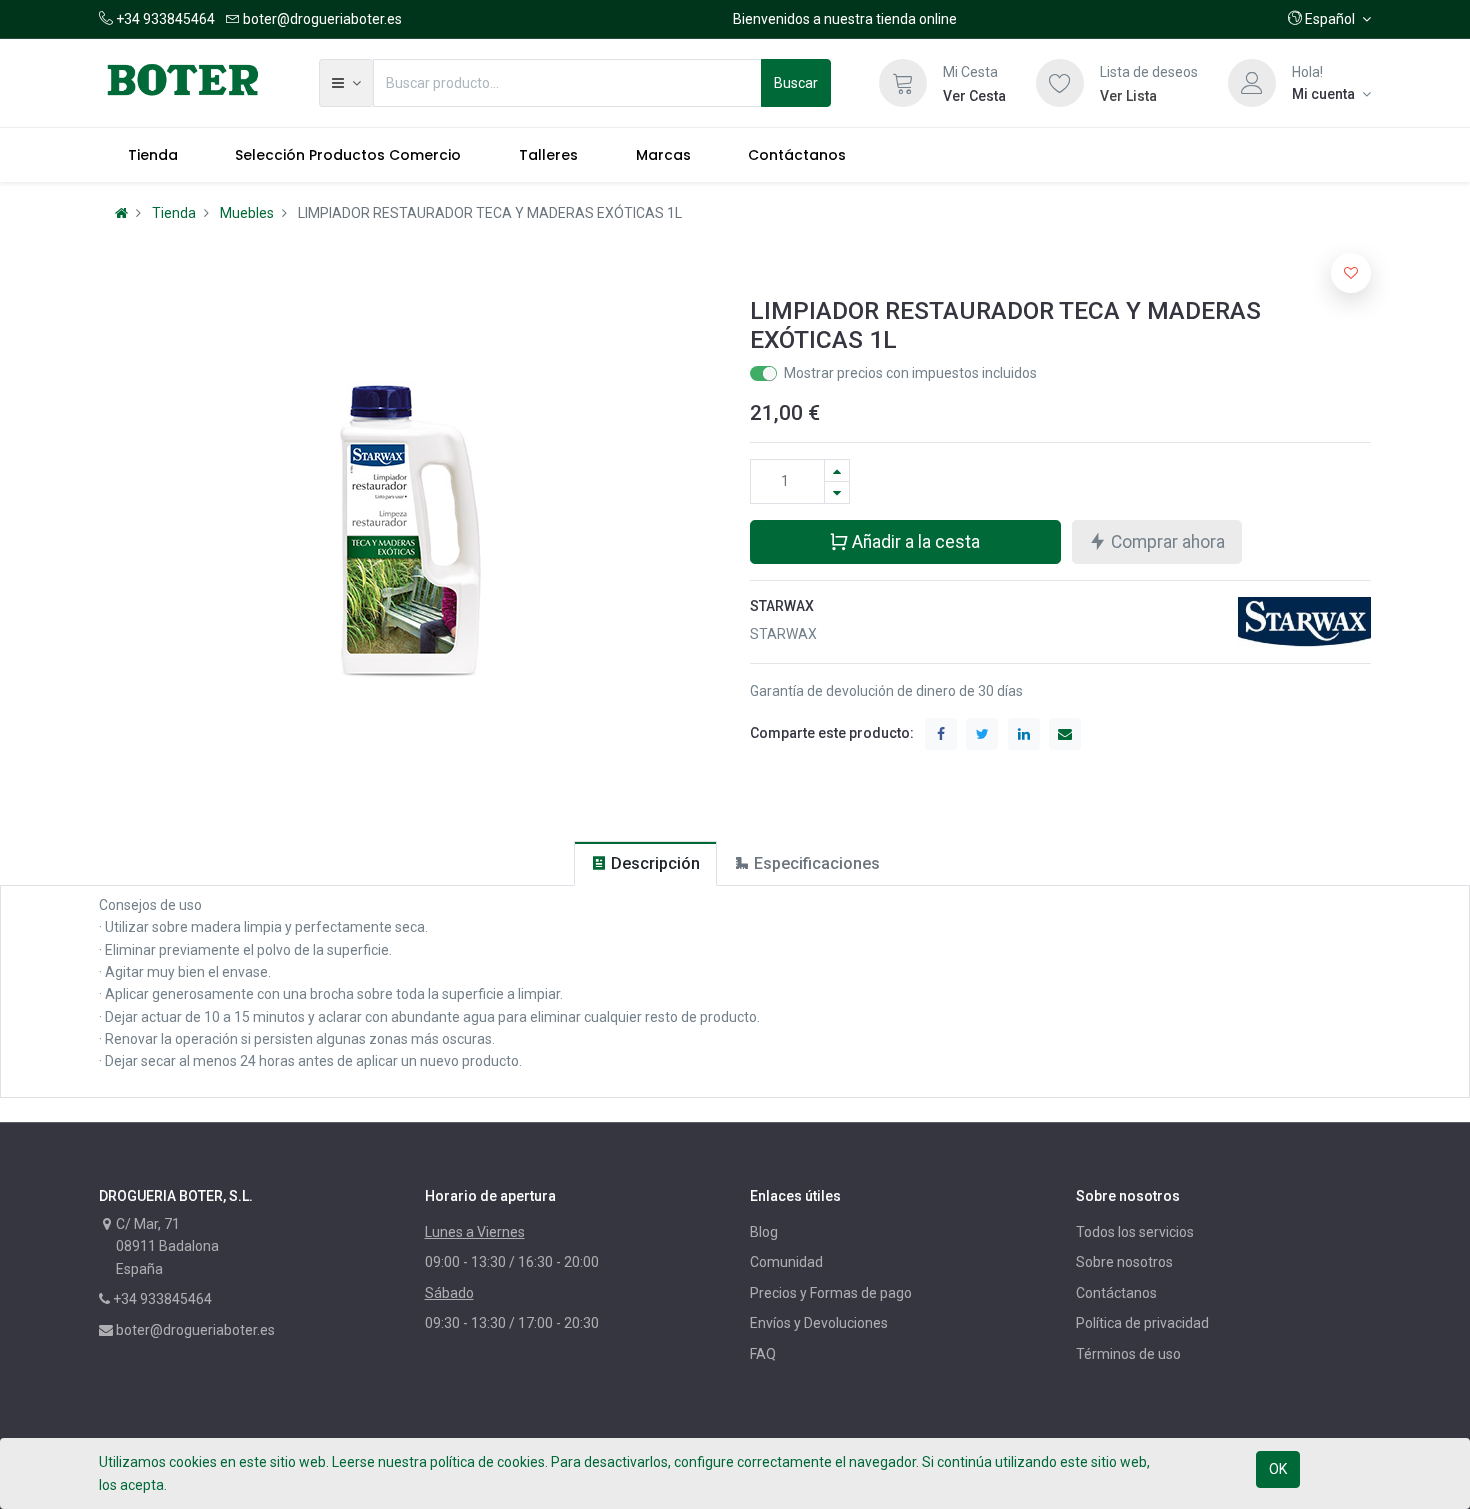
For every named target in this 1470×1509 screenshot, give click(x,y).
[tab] (645, 863)
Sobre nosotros (1124, 1262)
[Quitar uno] (837, 492)
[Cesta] (903, 83)
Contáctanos (1116, 1293)
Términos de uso (1128, 1354)
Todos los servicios (1135, 1232)
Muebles (247, 213)
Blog (764, 1232)
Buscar (796, 83)
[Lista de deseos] (1060, 83)
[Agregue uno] (837, 470)
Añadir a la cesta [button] (914, 542)
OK (1278, 1469)
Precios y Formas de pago (831, 1293)
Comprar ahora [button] (1166, 542)
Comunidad (786, 1262)
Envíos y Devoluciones (819, 1323)
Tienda (174, 213)
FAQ (763, 1354)
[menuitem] (153, 155)
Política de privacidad (1142, 1323)
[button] (1329, 19)
